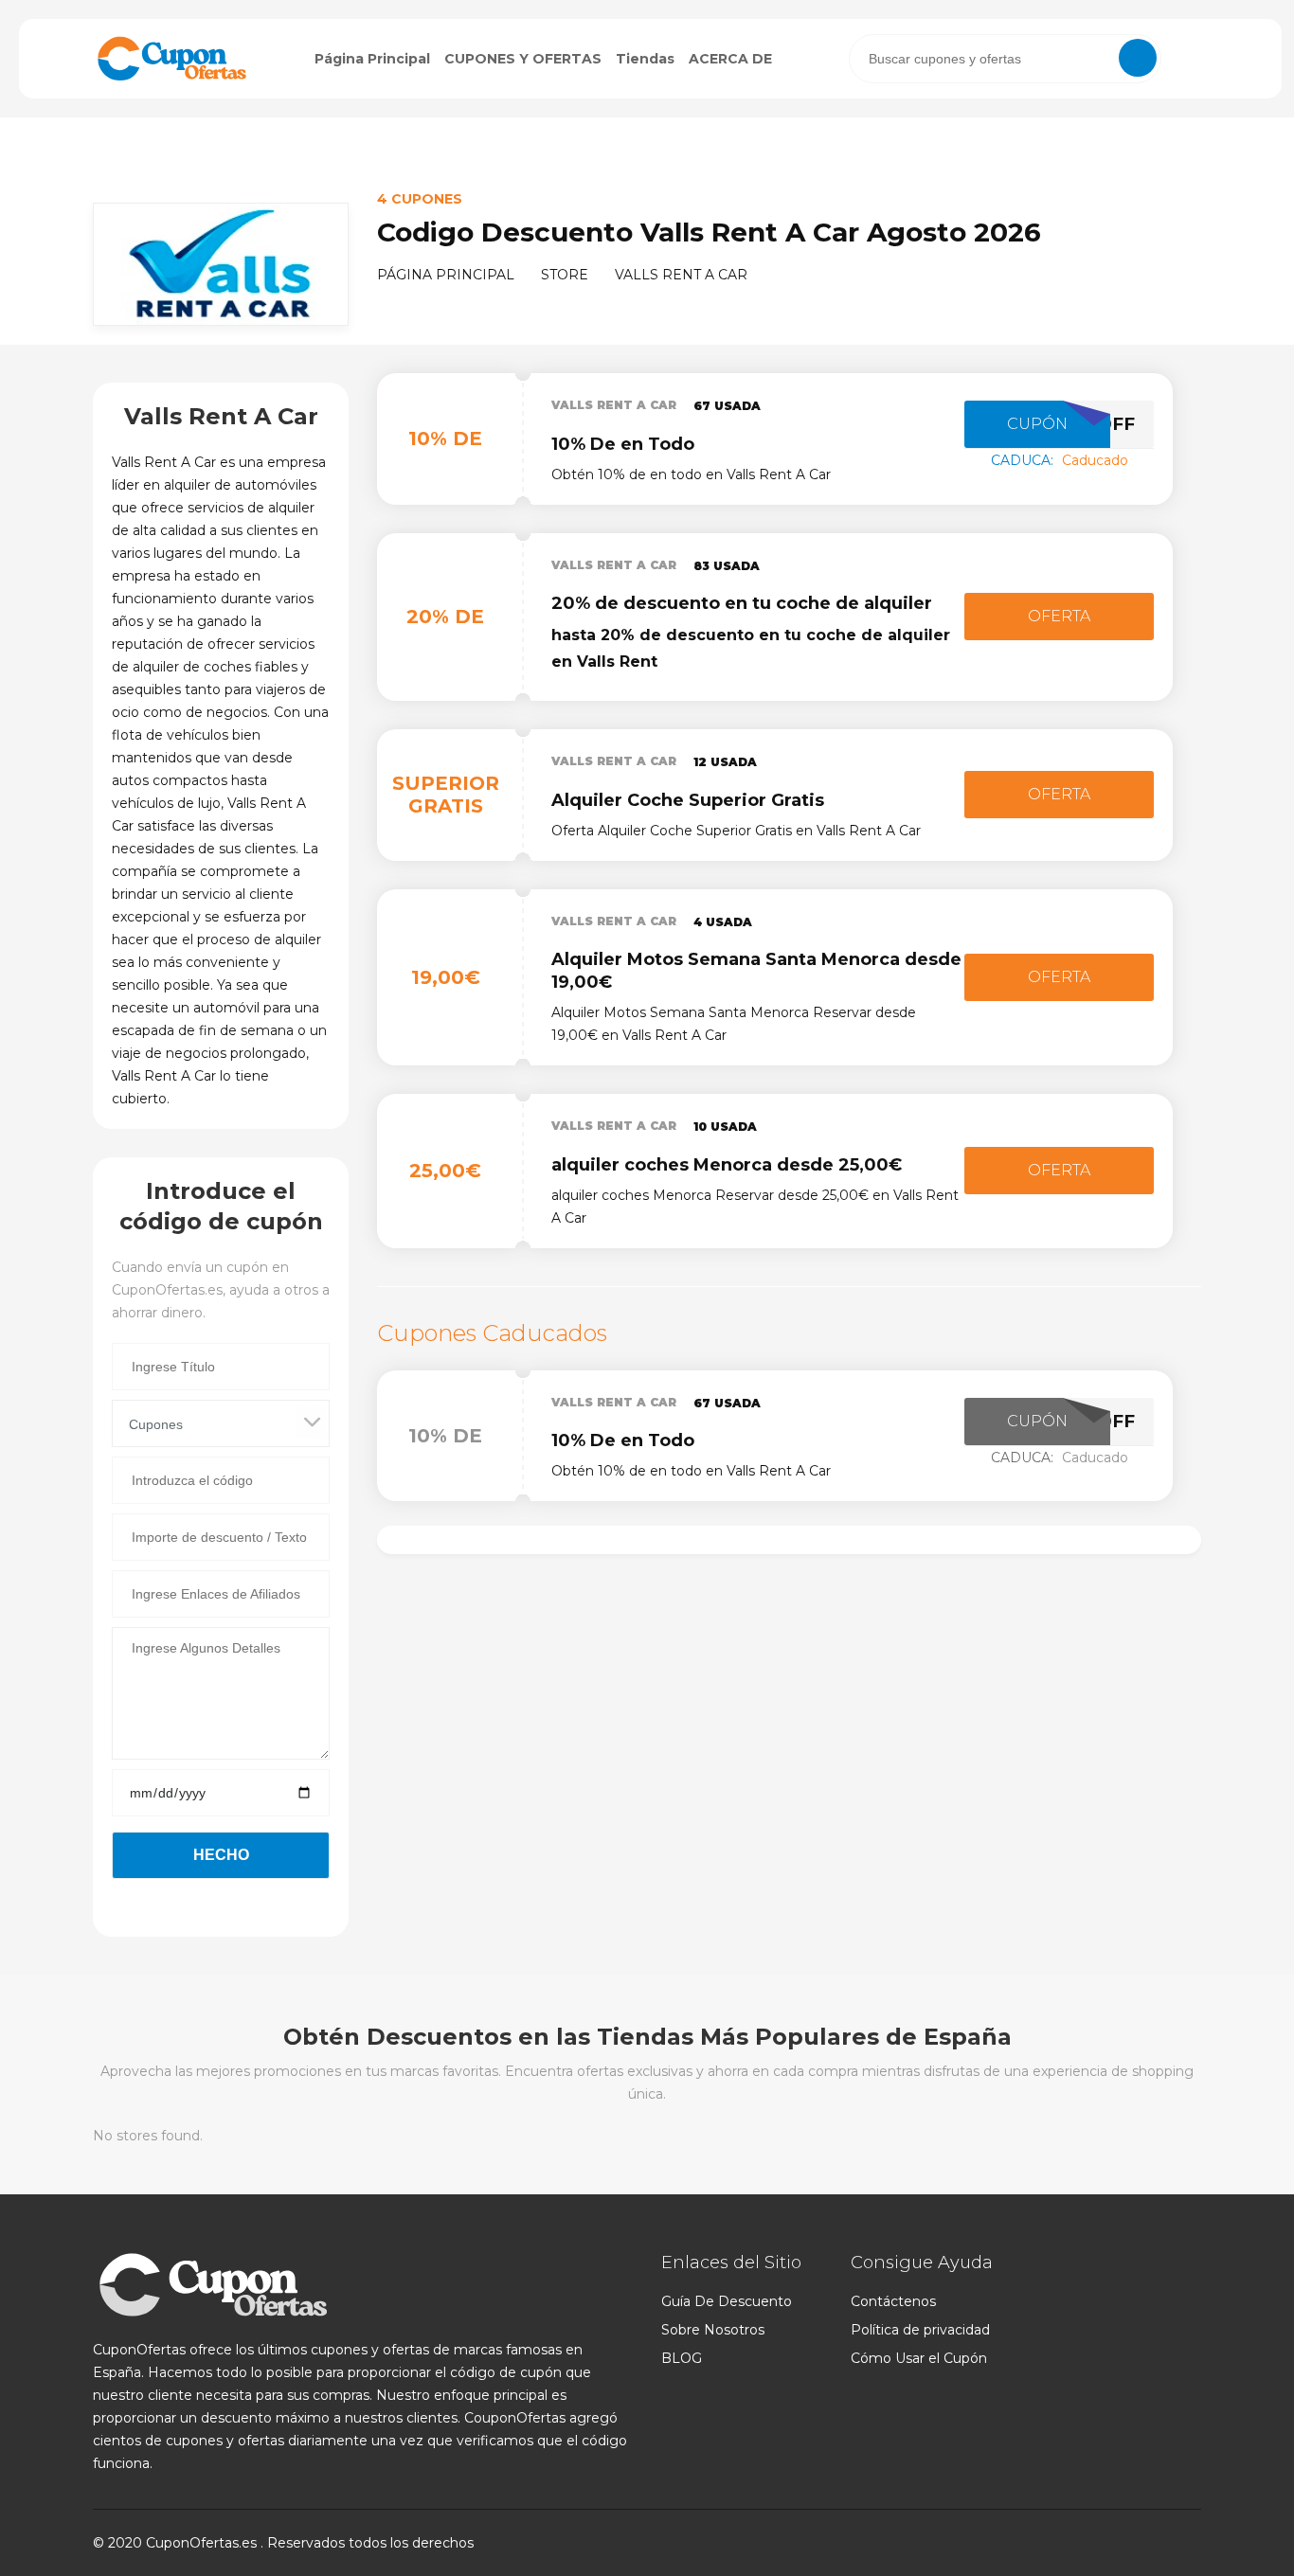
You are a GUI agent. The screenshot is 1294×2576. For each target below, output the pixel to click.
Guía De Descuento (727, 2301)
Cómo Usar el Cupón (919, 2358)
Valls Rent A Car (614, 405)
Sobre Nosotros (713, 2330)
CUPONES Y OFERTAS (523, 59)
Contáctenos (893, 2301)
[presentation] (1005, 59)
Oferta (1059, 616)
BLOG (682, 2358)
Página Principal (372, 59)
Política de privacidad (920, 2330)
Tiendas (645, 59)
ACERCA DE (730, 59)
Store (565, 275)
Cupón (1037, 424)
